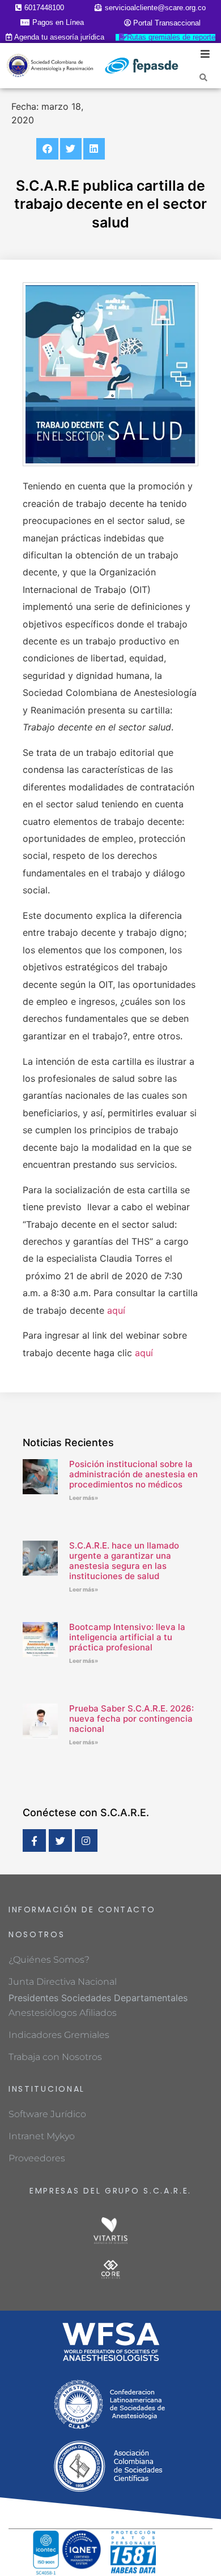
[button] (47, 149)
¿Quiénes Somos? (49, 1960)
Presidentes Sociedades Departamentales (98, 1998)
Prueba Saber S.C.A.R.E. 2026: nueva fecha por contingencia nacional (131, 1719)
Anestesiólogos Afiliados (63, 2013)
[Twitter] (60, 1841)
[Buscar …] (203, 77)
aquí (116, 1310)
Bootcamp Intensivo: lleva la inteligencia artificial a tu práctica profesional (127, 1637)
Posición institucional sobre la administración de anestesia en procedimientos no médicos (133, 1474)
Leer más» (84, 1498)
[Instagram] (86, 1841)
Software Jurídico (47, 2114)
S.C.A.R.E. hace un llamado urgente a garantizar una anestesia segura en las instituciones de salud (124, 1561)
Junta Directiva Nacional (63, 1982)
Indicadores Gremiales (59, 2035)
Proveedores (37, 2158)
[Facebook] (34, 1841)
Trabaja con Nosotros (55, 2057)
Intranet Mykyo (42, 2136)
